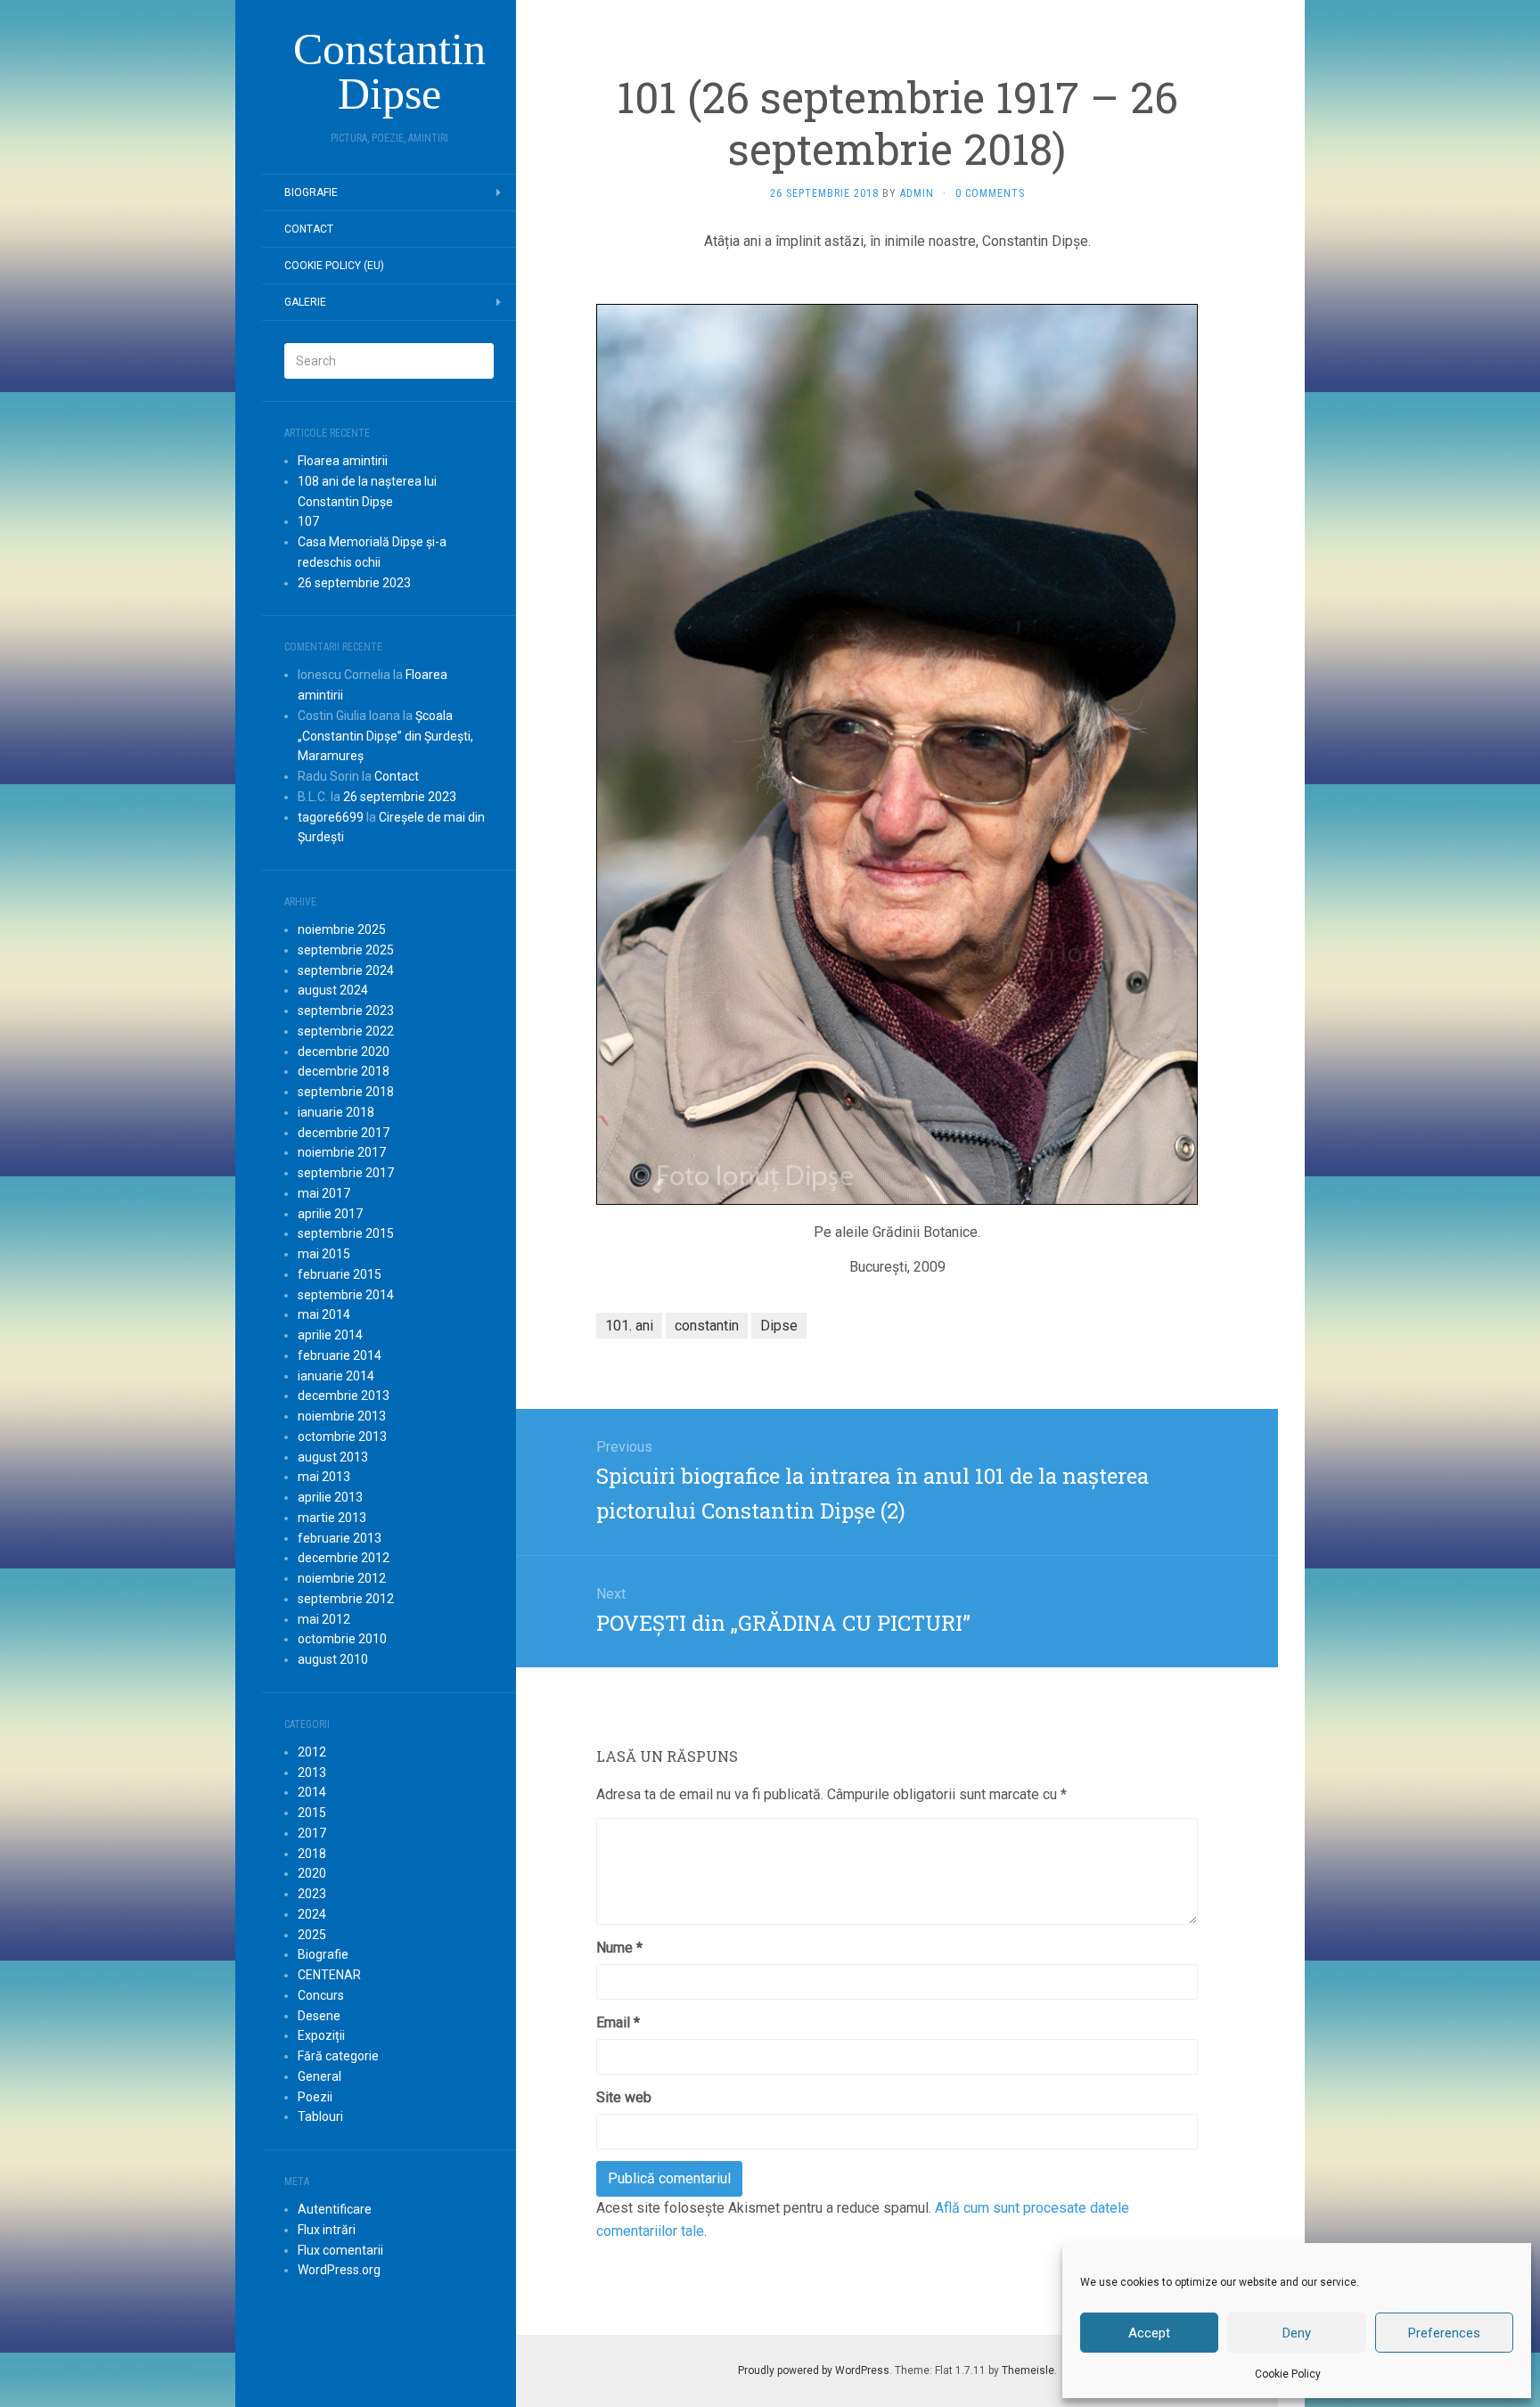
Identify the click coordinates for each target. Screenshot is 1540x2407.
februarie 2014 (340, 1355)
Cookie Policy (1288, 2374)
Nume (619, 1948)
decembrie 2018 (344, 1071)
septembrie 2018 (346, 1092)
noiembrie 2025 (342, 929)
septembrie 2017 (346, 1173)
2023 (312, 1894)
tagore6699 (331, 817)
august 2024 (333, 990)
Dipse (779, 1326)
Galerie (305, 302)
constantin (707, 1326)
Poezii (315, 2097)
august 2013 (333, 1457)
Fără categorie (338, 2056)
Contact (309, 229)
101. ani (629, 1326)
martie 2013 (332, 1518)
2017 (312, 1833)
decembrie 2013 (344, 1396)
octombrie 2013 (342, 1437)
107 (308, 521)
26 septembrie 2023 (354, 583)
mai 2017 (324, 1193)
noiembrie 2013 (342, 1416)
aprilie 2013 (330, 1497)
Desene (319, 2016)
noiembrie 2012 (342, 1578)
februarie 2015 (340, 1274)
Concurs (321, 1995)
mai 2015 (324, 1254)
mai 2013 (324, 1477)
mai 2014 (324, 1314)
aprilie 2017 (330, 1214)
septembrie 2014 (346, 1295)
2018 (312, 1854)
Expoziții (321, 2035)
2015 (312, 1813)
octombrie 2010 (342, 1639)
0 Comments (990, 193)
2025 (312, 1935)
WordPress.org (339, 2270)
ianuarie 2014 (336, 1376)
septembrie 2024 (346, 970)
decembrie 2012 (344, 1558)
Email (618, 2022)
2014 (312, 1792)
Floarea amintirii (343, 461)
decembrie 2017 (344, 1133)
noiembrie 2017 (342, 1152)
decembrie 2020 (344, 1052)
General (319, 2076)
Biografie (311, 192)
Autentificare (335, 2209)
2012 (312, 1752)
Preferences (1444, 2333)
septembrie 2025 (346, 950)
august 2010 (333, 1659)
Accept (1149, 2333)
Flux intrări (327, 2230)
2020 (312, 1873)
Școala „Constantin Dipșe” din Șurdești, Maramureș (385, 736)
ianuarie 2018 (336, 1112)
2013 (312, 1773)
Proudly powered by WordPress (814, 2370)
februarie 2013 (340, 1538)
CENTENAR (329, 1975)
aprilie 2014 (330, 1335)
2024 (312, 1914)
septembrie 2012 (346, 1599)
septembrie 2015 (346, 1233)
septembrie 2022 (346, 1031)
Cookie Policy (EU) (334, 266)
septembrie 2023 (346, 1011)
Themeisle (1028, 2370)
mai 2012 (324, 1619)
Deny (1297, 2333)
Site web (624, 2097)
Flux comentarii (340, 2250)
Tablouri (320, 2116)
